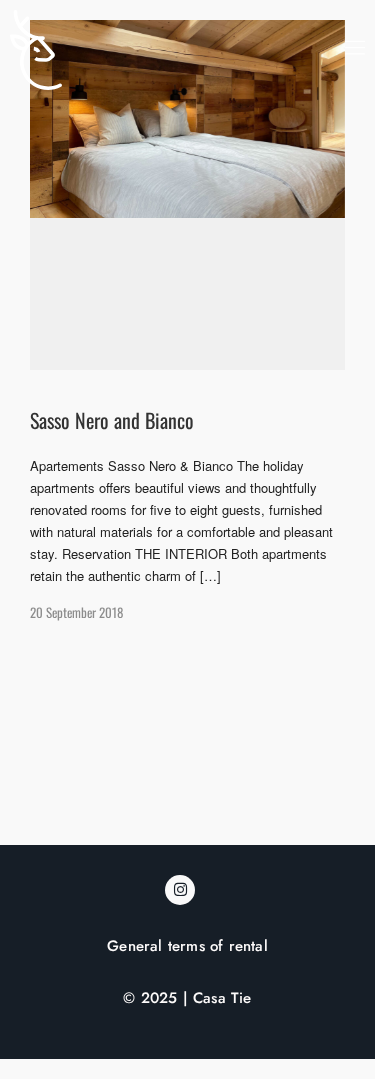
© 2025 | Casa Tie (187, 998)
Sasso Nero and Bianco (112, 420)
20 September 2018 (76, 612)
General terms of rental (187, 946)
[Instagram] (180, 890)
